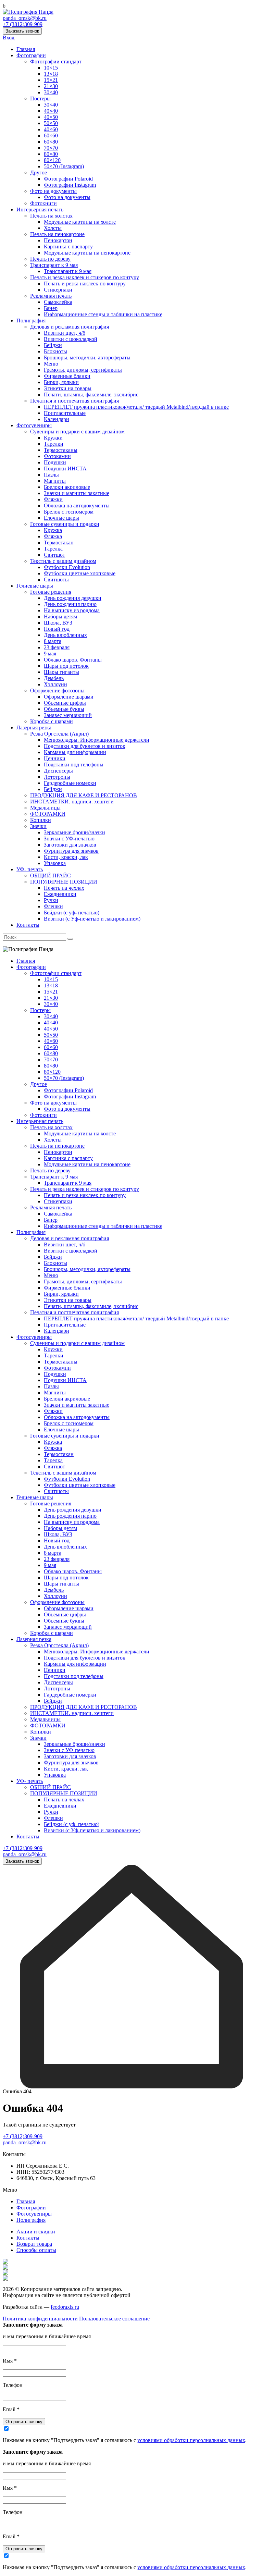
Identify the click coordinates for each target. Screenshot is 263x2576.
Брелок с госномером (69, 512)
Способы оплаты (36, 2250)
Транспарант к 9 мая (54, 265)
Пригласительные (65, 413)
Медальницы (45, 808)
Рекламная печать (51, 296)
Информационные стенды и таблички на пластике (103, 314)
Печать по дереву (50, 259)
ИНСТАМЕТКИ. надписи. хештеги (72, 802)
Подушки (55, 462)
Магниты (55, 481)
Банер (51, 308)
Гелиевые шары (35, 586)
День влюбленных (65, 635)
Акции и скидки (36, 2232)
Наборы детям (60, 617)
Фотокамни (57, 456)
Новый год (57, 629)
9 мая (50, 654)
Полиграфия (31, 321)
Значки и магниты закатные (77, 493)
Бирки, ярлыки (61, 382)
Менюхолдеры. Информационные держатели (97, 740)
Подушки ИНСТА (65, 469)
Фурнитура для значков (71, 851)
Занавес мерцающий (68, 715)
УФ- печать (30, 869)
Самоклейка (58, 302)
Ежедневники (60, 894)
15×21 (51, 80)
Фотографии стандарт (56, 61)
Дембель (54, 678)
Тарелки (54, 444)
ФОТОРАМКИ (48, 814)
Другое (39, 172)
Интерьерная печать (40, 209)
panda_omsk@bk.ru (25, 18)
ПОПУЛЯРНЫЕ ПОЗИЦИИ (64, 882)
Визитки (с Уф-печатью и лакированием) (92, 919)
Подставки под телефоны (74, 765)
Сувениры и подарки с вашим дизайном (77, 432)
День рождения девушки (73, 598)
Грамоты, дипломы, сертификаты (83, 370)
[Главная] (131, 2087)
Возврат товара (34, 2244)
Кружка (53, 530)
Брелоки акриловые (67, 487)
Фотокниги (43, 203)
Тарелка (53, 549)
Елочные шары (61, 518)
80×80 (51, 154)
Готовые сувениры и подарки (65, 524)
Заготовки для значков (70, 845)
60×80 (51, 142)
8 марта (53, 641)
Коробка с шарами (52, 721)
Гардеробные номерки (70, 783)
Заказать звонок (22, 31)
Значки (38, 826)
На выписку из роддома (72, 610)
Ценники (55, 758)
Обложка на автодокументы (77, 506)
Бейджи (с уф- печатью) (72, 913)
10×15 (51, 68)
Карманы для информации (75, 752)
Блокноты (55, 351)
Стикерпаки (58, 290)
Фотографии (31, 55)
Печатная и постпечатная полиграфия (74, 401)
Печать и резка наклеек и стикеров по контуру (85, 277)
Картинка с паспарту (68, 246)
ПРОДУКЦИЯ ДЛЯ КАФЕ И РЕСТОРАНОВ (84, 795)
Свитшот (54, 555)
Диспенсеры (58, 771)
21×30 (51, 86)
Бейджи (53, 345)
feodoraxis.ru (65, 2307)
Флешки (53, 906)
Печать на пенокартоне (57, 234)
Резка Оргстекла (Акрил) (59, 734)
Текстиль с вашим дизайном (63, 561)
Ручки (51, 900)
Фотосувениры (34, 425)
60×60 (51, 135)
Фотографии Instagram (70, 185)
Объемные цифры (65, 703)
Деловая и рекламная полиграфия (70, 327)
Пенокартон (58, 240)
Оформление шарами (69, 697)
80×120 (52, 160)
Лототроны (57, 777)
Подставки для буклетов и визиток (85, 746)
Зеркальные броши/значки (74, 832)
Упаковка (55, 863)
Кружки (53, 438)
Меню (51, 364)
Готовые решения (51, 592)
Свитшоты (56, 580)
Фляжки (53, 499)
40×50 (51, 117)
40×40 (51, 111)
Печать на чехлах (64, 888)
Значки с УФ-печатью (69, 839)
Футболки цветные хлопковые (80, 573)
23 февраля (57, 647)
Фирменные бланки (67, 376)
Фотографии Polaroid (68, 179)
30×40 (51, 92)
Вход (9, 38)
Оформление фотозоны (57, 691)
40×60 (51, 129)
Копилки (41, 820)
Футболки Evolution (67, 567)
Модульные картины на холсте (80, 222)
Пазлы (51, 475)
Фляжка (53, 536)
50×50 (51, 123)
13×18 (51, 74)
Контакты (28, 925)
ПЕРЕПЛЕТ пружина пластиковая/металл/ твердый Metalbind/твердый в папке (136, 407)
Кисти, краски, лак (66, 857)
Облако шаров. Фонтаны (73, 660)
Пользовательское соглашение (114, 2319)
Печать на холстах (51, 216)
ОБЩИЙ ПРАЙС (51, 876)
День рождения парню (70, 604)
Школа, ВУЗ (58, 623)
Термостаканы (61, 450)
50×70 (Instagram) (64, 166)
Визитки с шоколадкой (71, 339)
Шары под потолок (66, 666)
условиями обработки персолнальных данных (191, 2440)
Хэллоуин (55, 684)
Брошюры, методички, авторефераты (87, 358)
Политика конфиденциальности (40, 2319)
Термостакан (59, 543)
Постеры (40, 98)
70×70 (51, 148)
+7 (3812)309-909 (23, 24)
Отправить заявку (24, 2422)
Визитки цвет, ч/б (65, 333)
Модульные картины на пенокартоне (87, 253)
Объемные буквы (64, 709)
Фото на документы (53, 191)
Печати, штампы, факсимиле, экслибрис (91, 395)
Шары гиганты (61, 672)
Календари (57, 419)
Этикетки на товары (68, 388)
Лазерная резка (34, 728)
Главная (26, 49)
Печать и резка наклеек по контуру (85, 284)
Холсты (53, 228)
